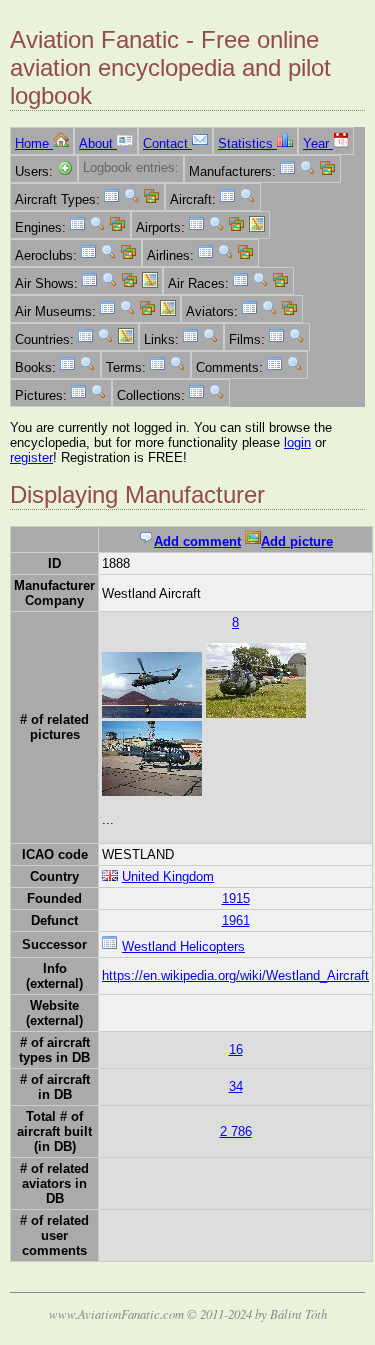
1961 (236, 920)
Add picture (297, 541)
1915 (236, 898)
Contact (167, 143)
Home (34, 143)
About (98, 143)
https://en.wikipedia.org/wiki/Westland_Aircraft (235, 975)
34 (236, 1086)
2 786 (236, 1131)
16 (236, 1049)
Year (318, 143)
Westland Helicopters (183, 946)
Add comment (197, 541)
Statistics (247, 143)
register (31, 457)
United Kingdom (168, 876)
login (297, 442)
